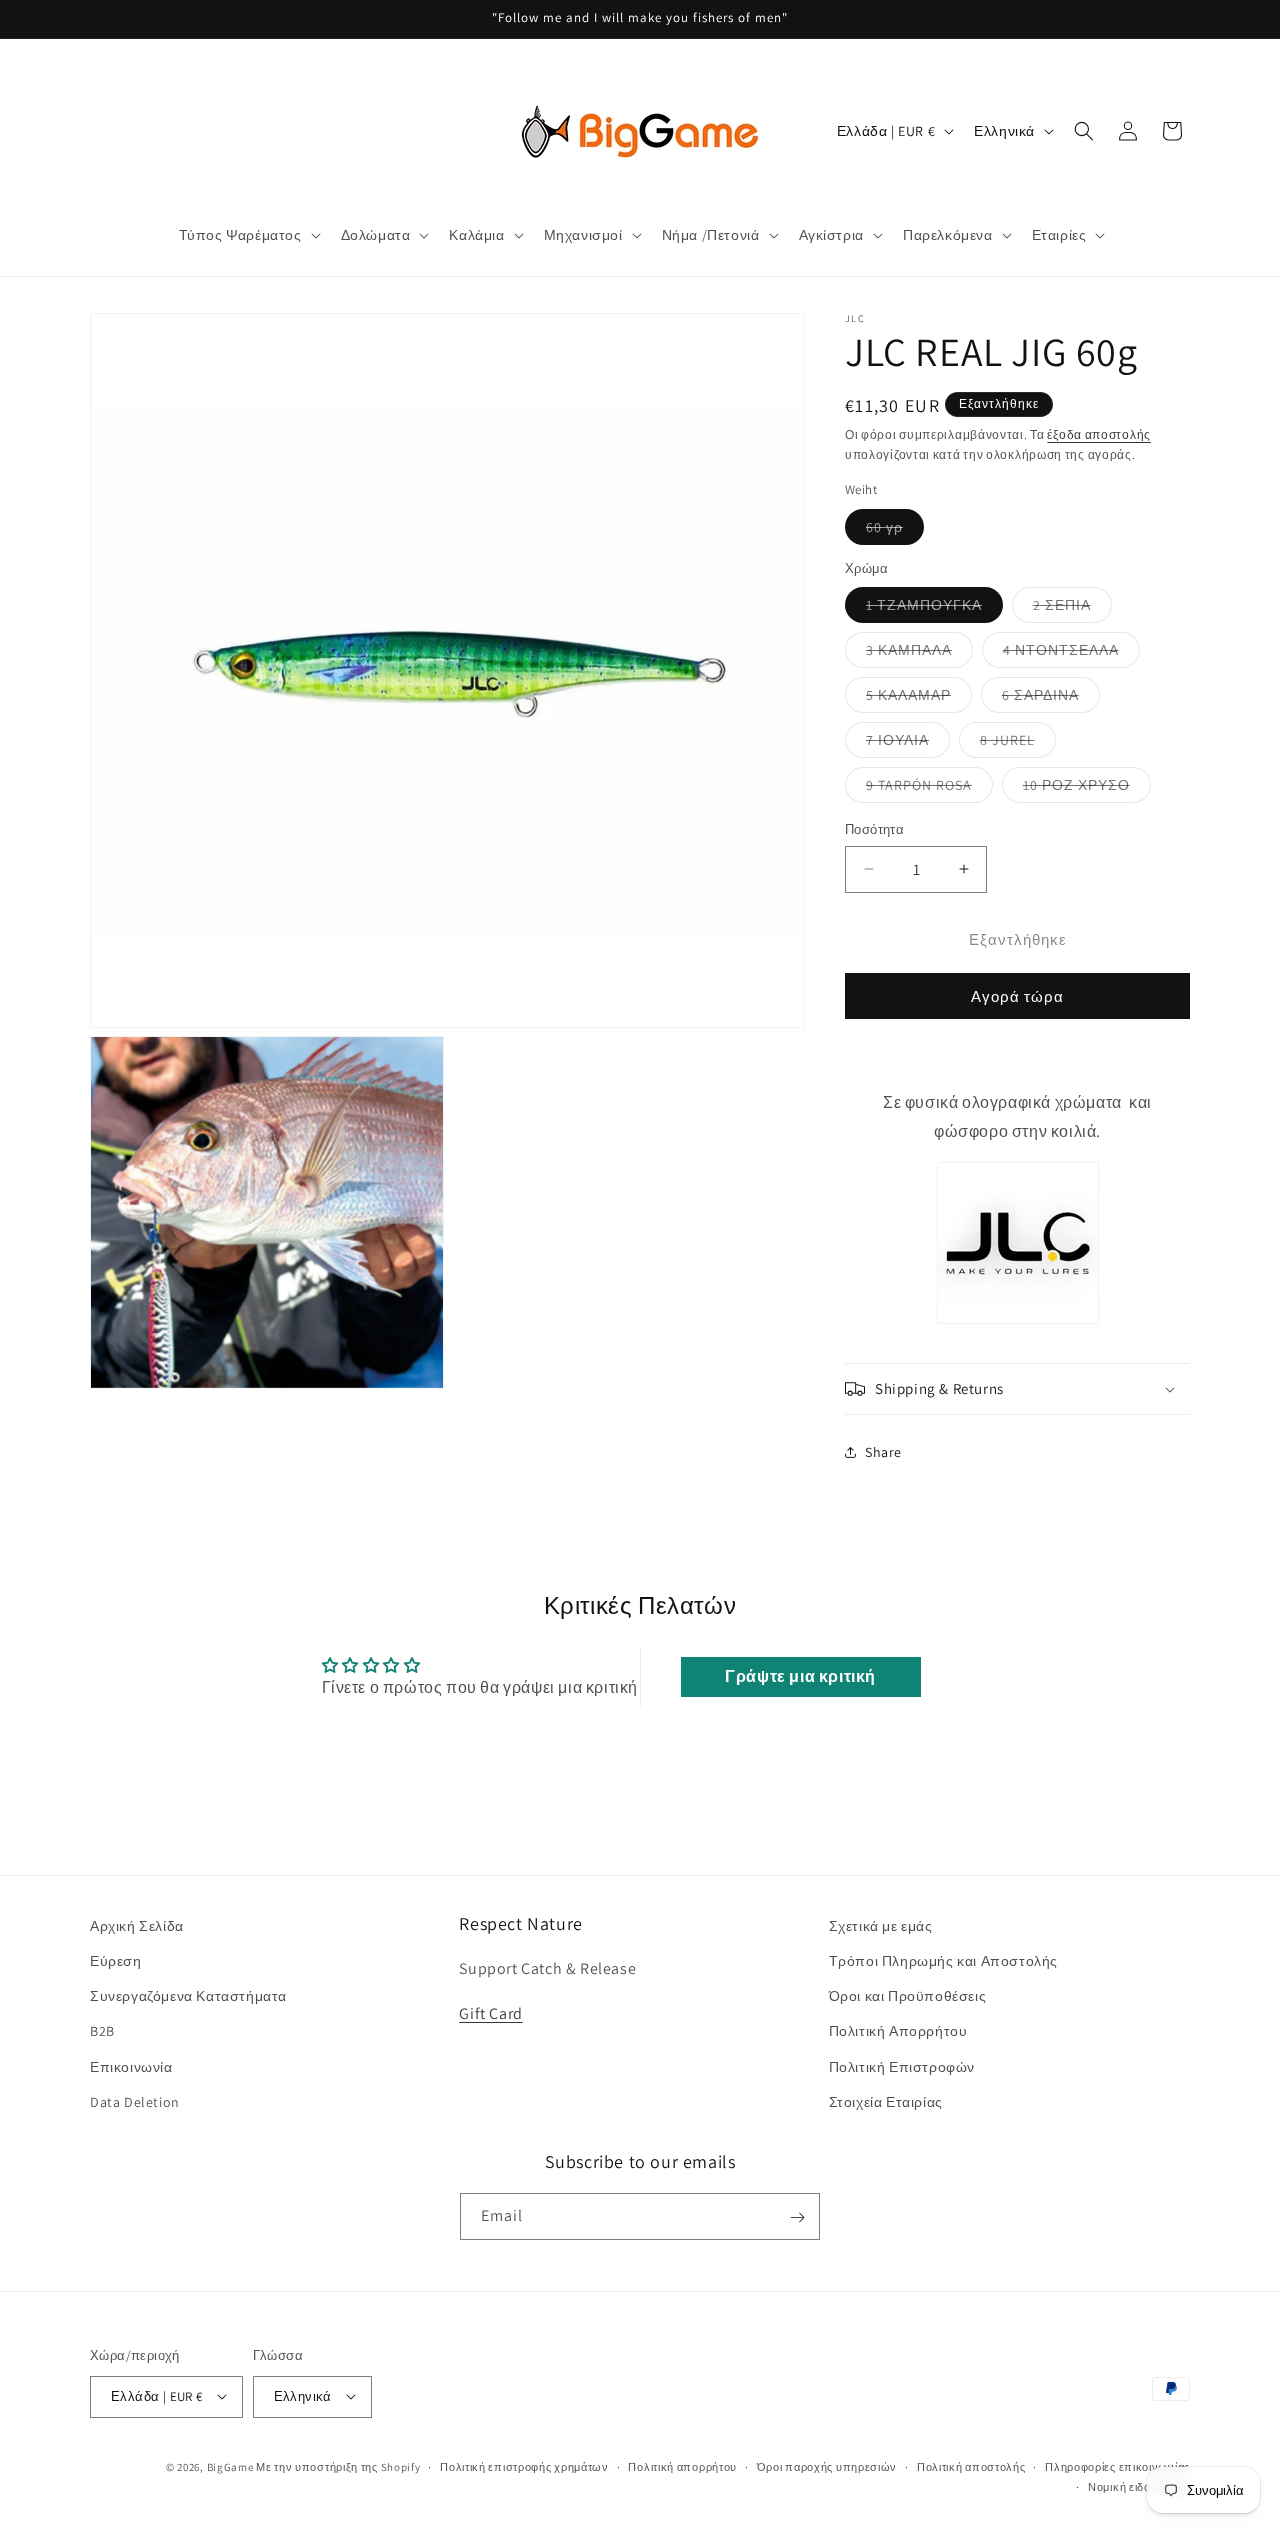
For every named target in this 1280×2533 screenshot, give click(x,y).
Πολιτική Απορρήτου (898, 2032)
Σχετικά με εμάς (881, 1926)
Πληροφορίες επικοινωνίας (1117, 2466)
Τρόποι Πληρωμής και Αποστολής (943, 1961)
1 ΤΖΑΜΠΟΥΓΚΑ (934, 609)
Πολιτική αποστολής (971, 2466)
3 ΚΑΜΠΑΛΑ (919, 654)
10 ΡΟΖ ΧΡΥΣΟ (1087, 789)
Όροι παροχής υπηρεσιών (827, 2466)
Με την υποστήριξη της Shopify (338, 2466)
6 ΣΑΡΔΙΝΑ (1051, 699)
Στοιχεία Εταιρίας (886, 2102)
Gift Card (490, 2013)
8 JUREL (1018, 744)
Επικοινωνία (131, 2067)
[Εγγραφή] (797, 2217)
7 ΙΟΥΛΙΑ (908, 744)
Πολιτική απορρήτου (682, 2466)
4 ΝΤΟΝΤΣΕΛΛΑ (1071, 654)
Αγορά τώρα (1017, 996)
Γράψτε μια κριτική (800, 1676)
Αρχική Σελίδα (137, 1926)
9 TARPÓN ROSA (929, 789)
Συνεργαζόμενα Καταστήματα (188, 1997)
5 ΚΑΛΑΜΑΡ (919, 699)
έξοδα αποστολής (1099, 434)
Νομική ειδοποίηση (1139, 2486)
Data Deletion (135, 2102)
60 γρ (895, 531)
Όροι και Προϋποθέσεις (908, 1997)
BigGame (230, 2466)
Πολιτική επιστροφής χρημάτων (524, 2466)
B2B (102, 2032)
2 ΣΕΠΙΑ (1072, 609)
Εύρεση (116, 1961)
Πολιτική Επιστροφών (902, 2067)
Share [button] (883, 1452)
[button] (248, 235)
